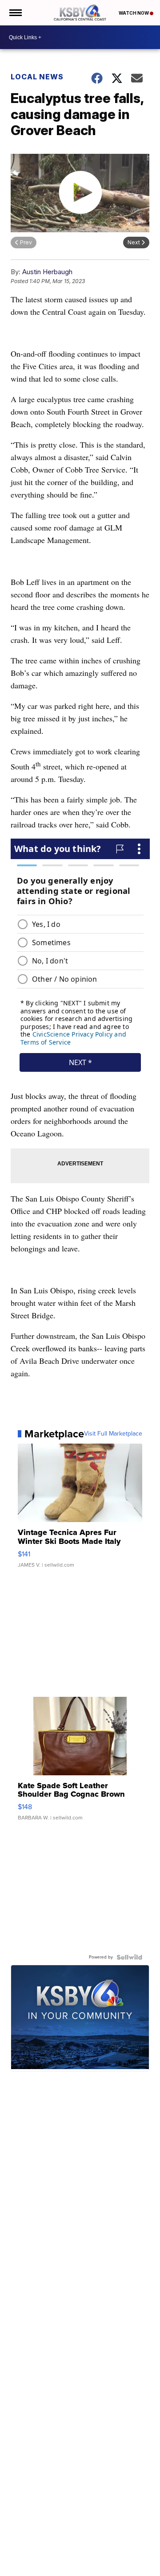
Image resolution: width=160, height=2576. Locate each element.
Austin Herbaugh (47, 272)
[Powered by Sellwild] (129, 1957)
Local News (37, 77)
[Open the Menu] (15, 13)
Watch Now (134, 13)
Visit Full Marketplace (113, 1434)
